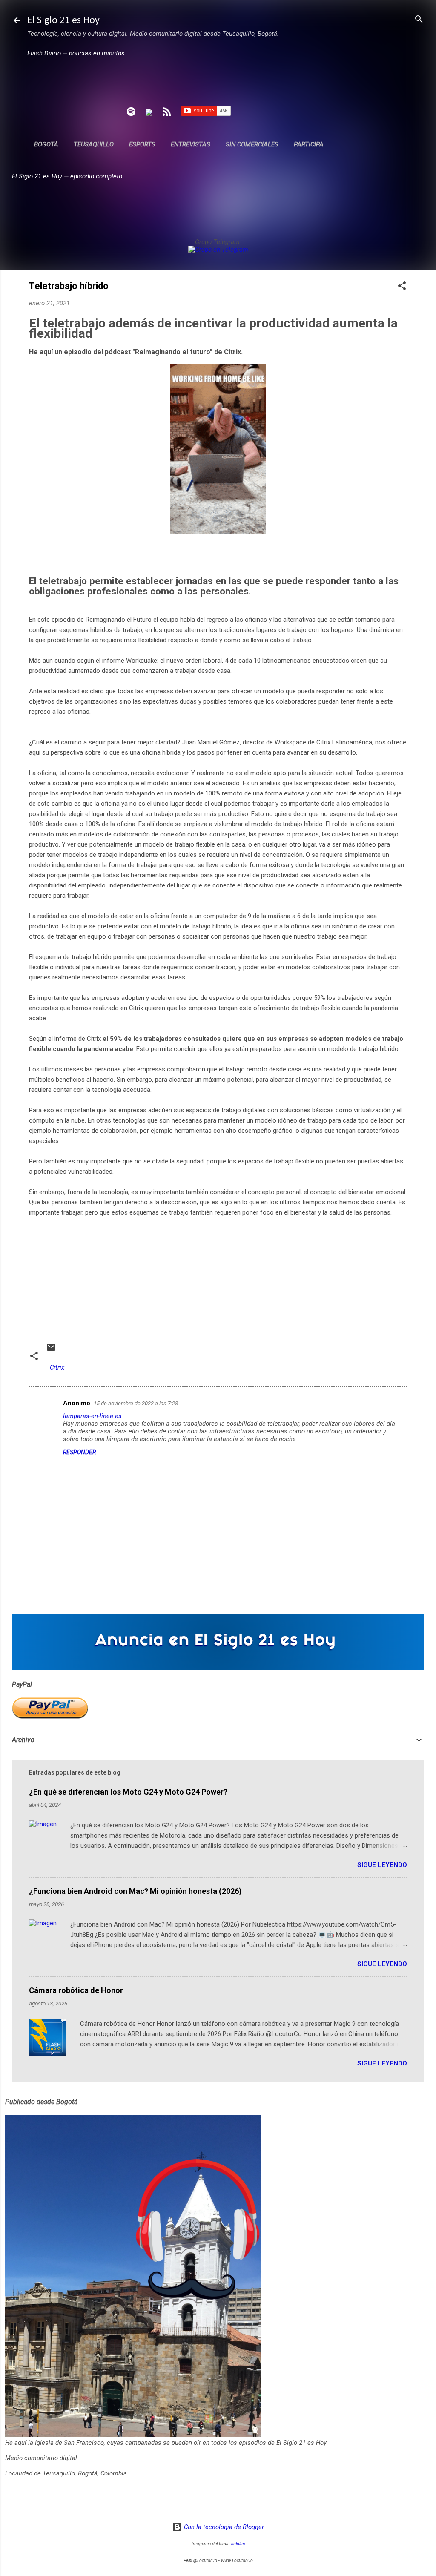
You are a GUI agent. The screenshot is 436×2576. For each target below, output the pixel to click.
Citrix (57, 1367)
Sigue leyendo (382, 1865)
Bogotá (46, 144)
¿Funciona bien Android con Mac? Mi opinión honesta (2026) (135, 1891)
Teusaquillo (94, 144)
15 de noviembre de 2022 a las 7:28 (136, 1403)
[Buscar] (419, 20)
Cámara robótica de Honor (76, 1990)
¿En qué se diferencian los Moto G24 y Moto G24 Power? (128, 1792)
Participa (309, 144)
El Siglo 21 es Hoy (63, 20)
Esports (142, 144)
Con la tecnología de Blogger (223, 2527)
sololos (238, 2544)
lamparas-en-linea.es (92, 1416)
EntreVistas (191, 144)
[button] (402, 286)
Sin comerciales (252, 144)
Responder (79, 1452)
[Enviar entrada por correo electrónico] (51, 1350)
